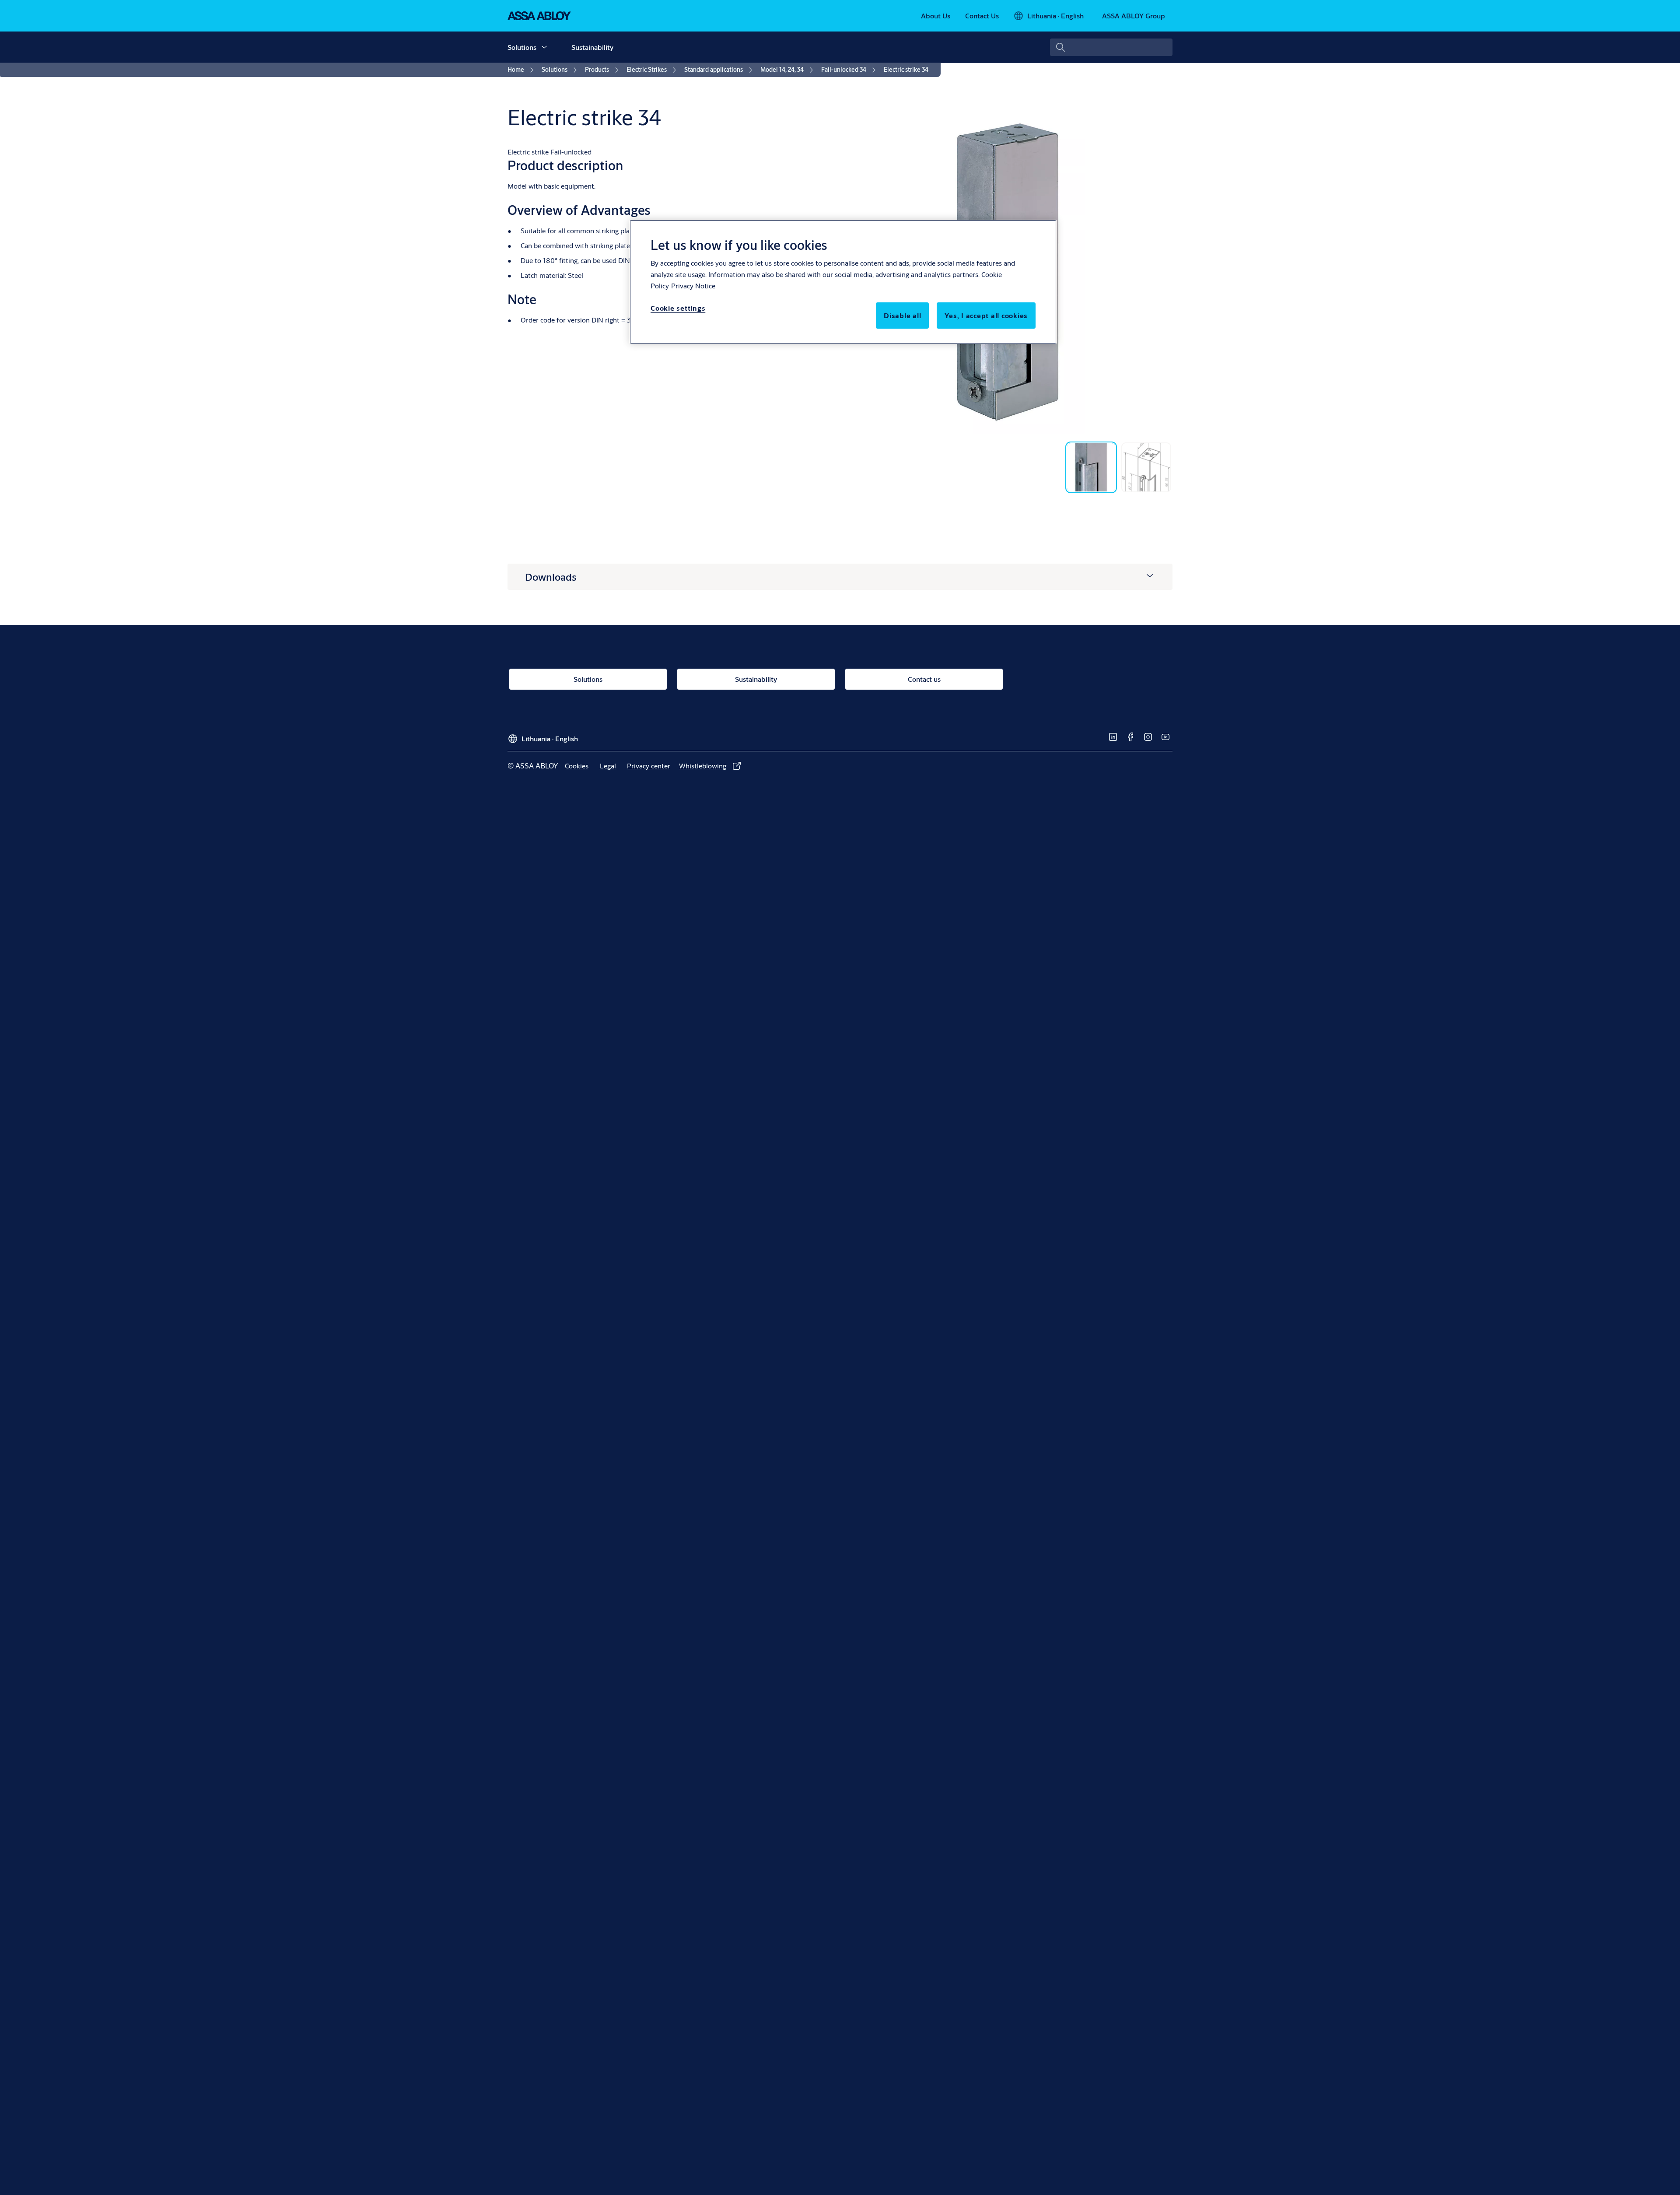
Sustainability (592, 47)
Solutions (522, 47)
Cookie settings (678, 308)
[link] (936, 16)
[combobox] (1111, 47)
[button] (544, 47)
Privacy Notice (693, 286)
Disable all (902, 315)
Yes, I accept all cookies (986, 315)
